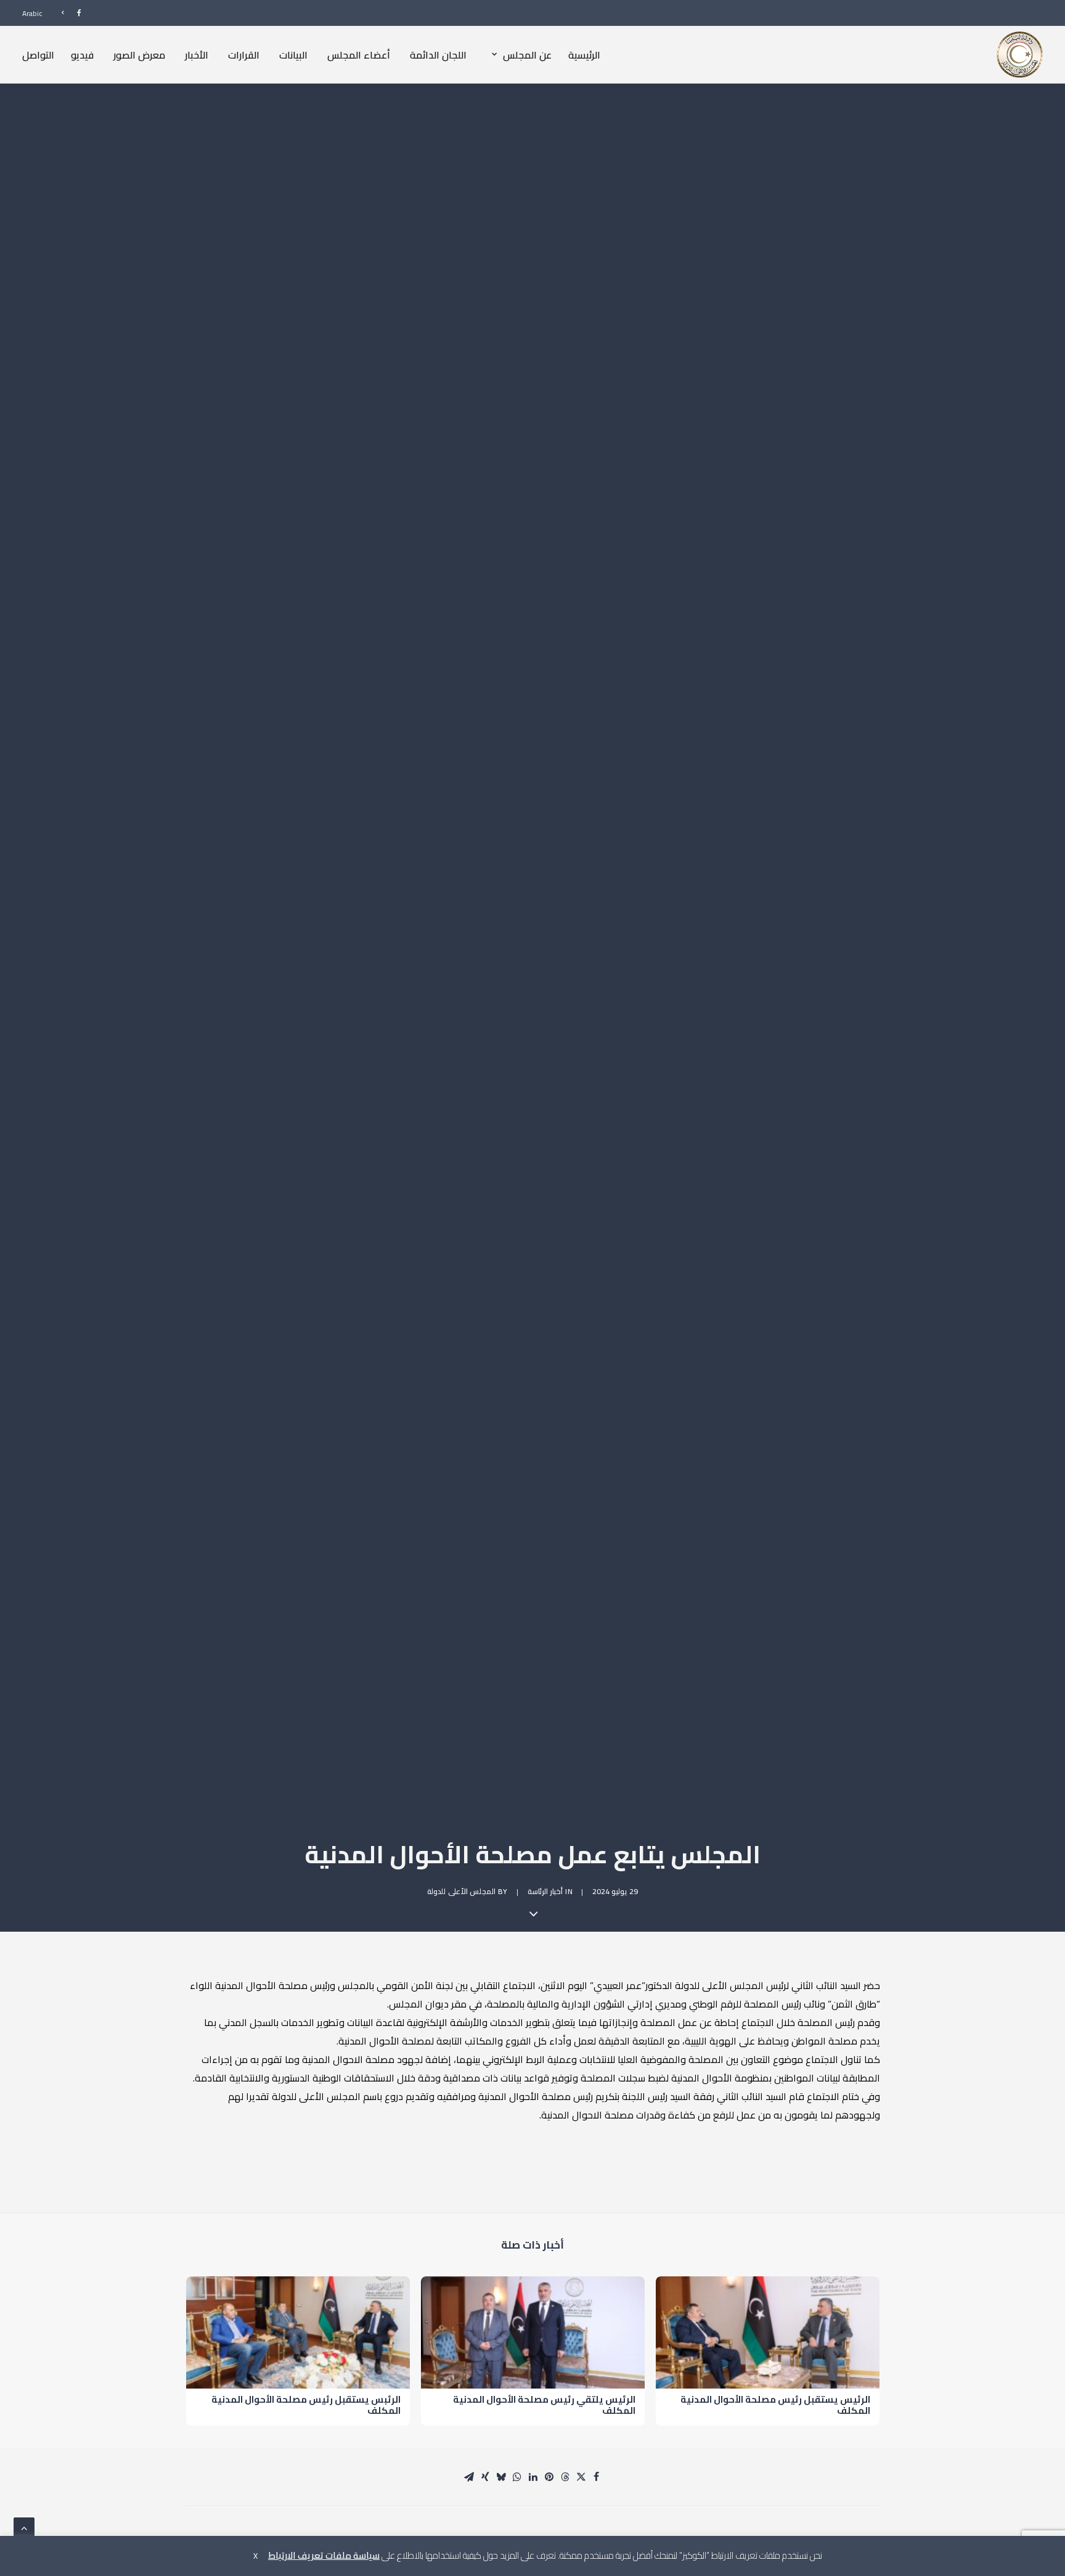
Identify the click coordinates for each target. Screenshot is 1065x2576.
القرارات (244, 54)
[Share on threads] (565, 2477)
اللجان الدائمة (438, 54)
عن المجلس (527, 54)
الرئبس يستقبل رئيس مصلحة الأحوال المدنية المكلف (306, 2405)
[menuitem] (66, 13)
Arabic (32, 13)
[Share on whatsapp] (517, 2477)
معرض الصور (139, 54)
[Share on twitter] (581, 2477)
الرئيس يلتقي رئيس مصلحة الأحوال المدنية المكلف (544, 2405)
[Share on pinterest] (549, 2477)
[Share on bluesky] (501, 2477)
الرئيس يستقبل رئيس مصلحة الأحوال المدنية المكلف (775, 2405)
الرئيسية (584, 54)
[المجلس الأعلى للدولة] (1020, 55)
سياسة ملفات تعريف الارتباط (324, 2555)
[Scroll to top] (24, 2527)
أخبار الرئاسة (545, 1891)
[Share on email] (469, 2477)
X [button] (255, 2556)
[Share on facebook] (596, 2477)
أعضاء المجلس (359, 54)
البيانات (293, 54)
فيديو (82, 54)
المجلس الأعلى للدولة (461, 1891)
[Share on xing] (485, 2477)
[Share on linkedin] (533, 2477)
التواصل (38, 54)
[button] (768, 2332)
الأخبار (197, 54)
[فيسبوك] (66, 13)
